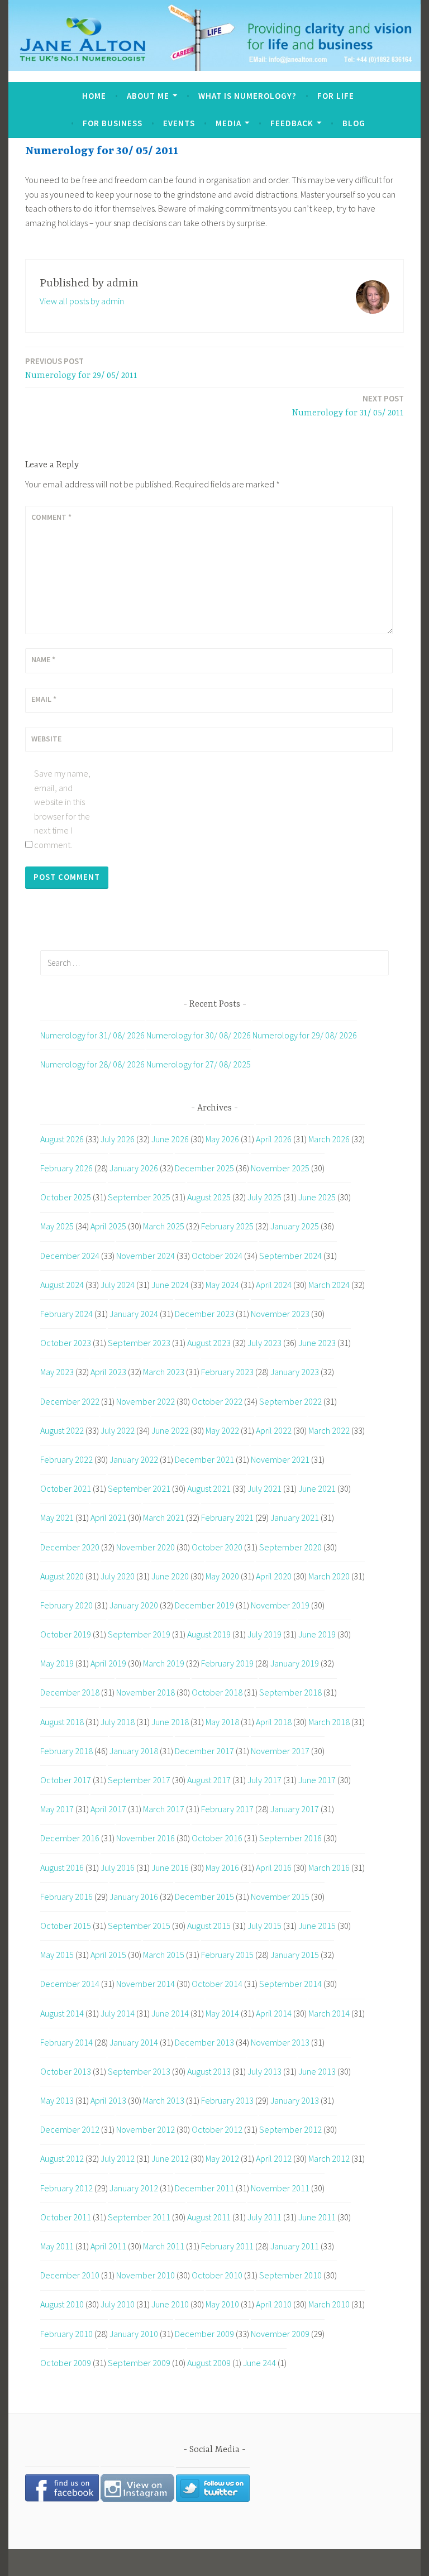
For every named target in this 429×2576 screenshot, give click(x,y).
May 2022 (222, 1430)
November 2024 (146, 1256)
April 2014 (274, 2013)
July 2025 (264, 1197)
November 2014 (146, 1984)
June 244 (259, 2363)
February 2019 (227, 1663)
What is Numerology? (247, 96)
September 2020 (290, 1547)
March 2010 (329, 2304)
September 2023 (139, 1343)
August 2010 (62, 2304)
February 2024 (66, 1314)
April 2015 (108, 1955)
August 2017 (209, 1780)
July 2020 (118, 1576)
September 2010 (290, 2275)
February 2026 (66, 1168)
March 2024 (329, 1285)
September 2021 (139, 1488)
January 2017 (295, 1809)
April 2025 (108, 1226)
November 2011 (280, 2188)
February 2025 (227, 1226)
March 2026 (329, 1139)
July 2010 (118, 2304)
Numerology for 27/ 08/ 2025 (199, 1064)
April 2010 (274, 2304)
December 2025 (204, 1168)
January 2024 (134, 1314)
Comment (51, 517)
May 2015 (57, 1955)
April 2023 (108, 1372)
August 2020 (62, 1576)
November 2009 (280, 2334)
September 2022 (290, 1401)
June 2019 (317, 1634)
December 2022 (70, 1401)
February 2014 (66, 2042)
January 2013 (295, 2100)
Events (179, 123)
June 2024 (170, 1285)
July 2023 (264, 1343)
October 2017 (66, 1780)
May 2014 (222, 2013)
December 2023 (204, 1314)
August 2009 (209, 2363)
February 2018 (66, 1751)
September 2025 (139, 1197)
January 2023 (295, 1372)
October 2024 (217, 1256)
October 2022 (217, 1401)
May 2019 (57, 1663)
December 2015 (204, 1897)
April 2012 (274, 2158)
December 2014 (70, 1984)
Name (43, 659)
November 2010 (146, 2275)
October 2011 (66, 2217)
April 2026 (274, 1139)
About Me (148, 96)
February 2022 (66, 1459)
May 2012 (222, 2158)
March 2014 (329, 2013)
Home (94, 96)
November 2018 (146, 1692)
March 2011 (164, 2246)
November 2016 (146, 1838)
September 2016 (290, 1838)
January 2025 (295, 1226)
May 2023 (57, 1372)
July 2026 (118, 1139)
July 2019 (264, 1634)
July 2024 (118, 1285)
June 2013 (317, 2071)
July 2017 (264, 1780)
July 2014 (118, 2013)
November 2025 (280, 1168)
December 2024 (70, 1256)
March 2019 (164, 1663)
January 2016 (134, 1897)
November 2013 (280, 2042)
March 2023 (164, 1372)
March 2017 (164, 1809)
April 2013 (108, 2100)
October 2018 (217, 1692)
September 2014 (290, 1984)
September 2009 (139, 2363)
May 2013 (57, 2100)
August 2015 (209, 1926)
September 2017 (139, 1780)
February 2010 (66, 2334)
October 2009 (66, 2363)
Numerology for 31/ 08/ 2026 (92, 1035)
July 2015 (264, 1926)
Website (46, 739)
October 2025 (66, 1197)
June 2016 (170, 1868)
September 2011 (139, 2217)
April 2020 (274, 1576)
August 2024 (62, 1285)
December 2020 (70, 1547)
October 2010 (217, 2275)
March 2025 (164, 1226)
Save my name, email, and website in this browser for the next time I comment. (62, 809)
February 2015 (227, 1955)
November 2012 (146, 2129)
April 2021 (108, 1517)
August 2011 (209, 2217)
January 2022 (134, 1459)
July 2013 (264, 2071)
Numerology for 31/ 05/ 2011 (348, 406)
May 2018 (222, 1722)
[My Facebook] (62, 2498)
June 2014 (170, 2013)
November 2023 (280, 1314)
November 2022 (146, 1401)
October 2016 (217, 1838)
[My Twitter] (213, 2498)
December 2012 (70, 2129)
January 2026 (134, 1168)
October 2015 (66, 1926)
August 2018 (62, 1722)
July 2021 (264, 1488)
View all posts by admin (82, 301)
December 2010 (70, 2275)
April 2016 (274, 1868)
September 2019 (139, 1634)
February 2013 (227, 2100)
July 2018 (118, 1722)
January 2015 (295, 1955)
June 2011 (317, 2217)
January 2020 (134, 1605)
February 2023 (227, 1372)
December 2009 (204, 2334)
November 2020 (146, 1547)
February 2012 (66, 2188)
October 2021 (66, 1488)
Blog (354, 123)
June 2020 (170, 1576)
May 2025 (57, 1226)
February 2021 (227, 1517)
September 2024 (290, 1256)
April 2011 (108, 2246)
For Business (113, 123)
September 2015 (139, 1926)
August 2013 (209, 2071)
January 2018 (134, 1751)
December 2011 (204, 2188)
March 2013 (164, 2100)
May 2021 (57, 1517)
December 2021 (204, 1459)
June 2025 (317, 1197)
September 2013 (139, 2071)
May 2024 (222, 1285)
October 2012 (217, 2129)
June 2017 (317, 1780)
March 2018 (329, 1722)
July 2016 (118, 1868)
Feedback (292, 123)
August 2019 (209, 1634)
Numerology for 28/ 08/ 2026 (92, 1064)
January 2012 (134, 2188)
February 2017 (227, 1809)
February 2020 (66, 1605)
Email (44, 699)
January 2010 (134, 2334)
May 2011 (57, 2246)
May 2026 (222, 1139)
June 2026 (170, 1139)
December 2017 (204, 1751)
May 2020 (222, 1576)
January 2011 (295, 2246)
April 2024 (274, 1285)
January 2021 (295, 1517)
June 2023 (317, 1343)
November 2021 (280, 1459)
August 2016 (62, 1868)
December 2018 (70, 1692)
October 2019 (66, 1634)
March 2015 (164, 1955)
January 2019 (295, 1663)
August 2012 (62, 2158)
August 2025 (209, 1197)
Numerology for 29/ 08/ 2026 (305, 1035)
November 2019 (280, 1605)
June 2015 (317, 1926)
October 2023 (66, 1343)
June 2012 (170, 2158)
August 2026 (62, 1139)
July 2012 (118, 2158)
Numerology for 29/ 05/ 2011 (81, 368)
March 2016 (329, 1868)
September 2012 (290, 2129)
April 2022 (274, 1430)
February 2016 (66, 1897)
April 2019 (108, 1663)
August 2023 (209, 1343)
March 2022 (329, 1430)
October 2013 (66, 2071)
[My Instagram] (137, 2498)
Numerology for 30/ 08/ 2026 (199, 1035)
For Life (336, 96)
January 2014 (134, 2042)
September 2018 (290, 1692)
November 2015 (280, 1897)
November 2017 (280, 1751)
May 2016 (222, 1868)
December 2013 (204, 2042)
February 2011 (227, 2246)
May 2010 (222, 2304)
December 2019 (204, 1605)
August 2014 (62, 2013)
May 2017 (57, 1809)
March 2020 (329, 1576)
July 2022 (118, 1430)
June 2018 (170, 1722)
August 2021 (209, 1488)
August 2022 (62, 1430)
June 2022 (170, 1430)
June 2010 (170, 2304)
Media (228, 123)
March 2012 (329, 2158)
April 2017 (108, 1809)
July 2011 (264, 2217)
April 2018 (274, 1722)
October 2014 (217, 1984)
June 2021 (317, 1488)
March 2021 (164, 1517)
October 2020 (217, 1547)
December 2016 (70, 1838)
